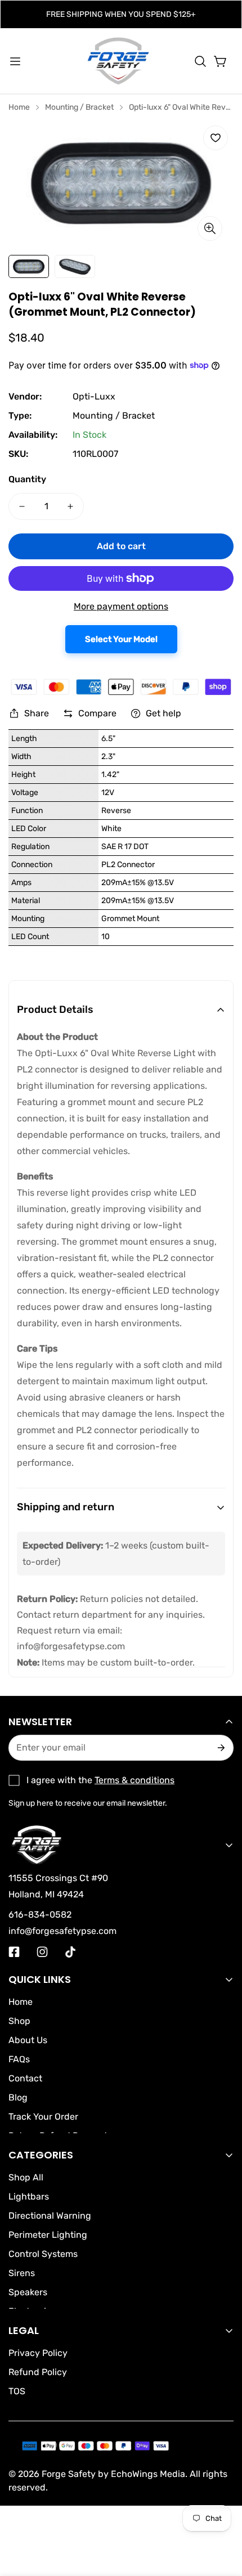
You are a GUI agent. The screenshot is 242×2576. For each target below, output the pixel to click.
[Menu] (15, 61)
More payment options (121, 606)
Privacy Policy (38, 2353)
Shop (19, 2021)
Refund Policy (38, 2372)
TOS (17, 2391)
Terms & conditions (135, 1780)
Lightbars (29, 2196)
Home (19, 107)
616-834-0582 (40, 1915)
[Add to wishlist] (216, 138)
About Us (28, 2040)
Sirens (22, 2273)
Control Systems (43, 2254)
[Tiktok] (70, 1952)
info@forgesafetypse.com (71, 1646)
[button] (200, 61)
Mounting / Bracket (79, 107)
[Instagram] (42, 1952)
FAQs (19, 2059)
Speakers (28, 2292)
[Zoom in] (210, 228)
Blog (18, 2097)
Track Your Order (43, 2117)
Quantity (27, 479)
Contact (25, 2078)
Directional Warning (50, 2216)
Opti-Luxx (94, 396)
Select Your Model (121, 639)
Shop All (26, 2177)
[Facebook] (14, 1952)
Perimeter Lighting (48, 2235)
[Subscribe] (220, 1748)
